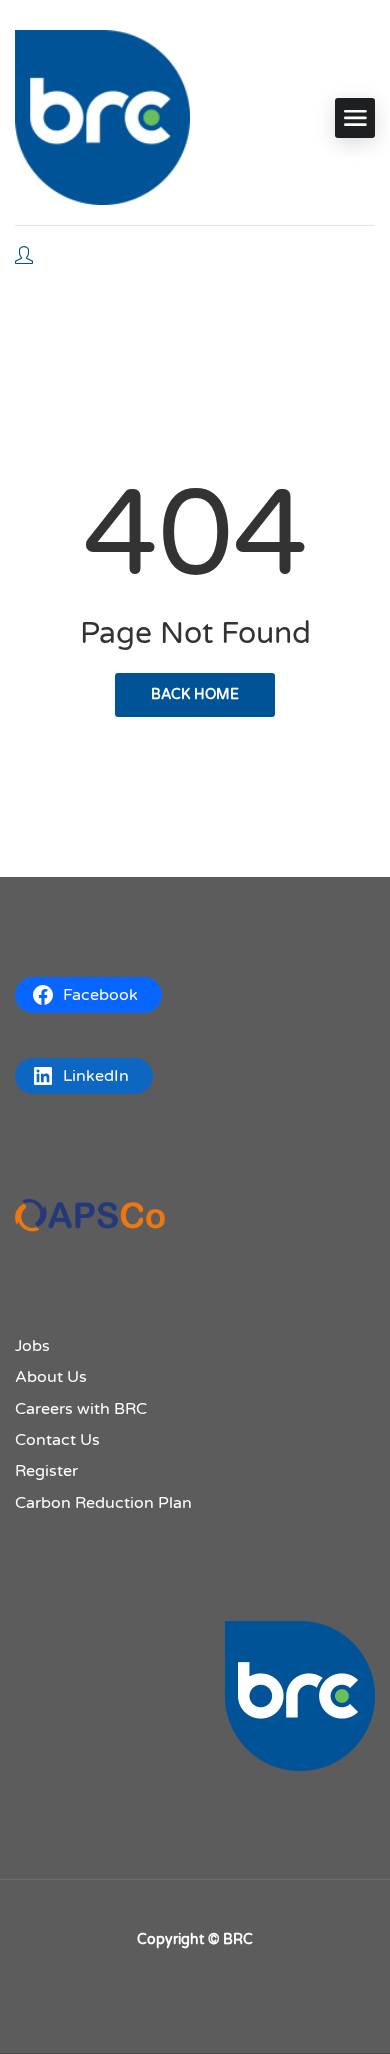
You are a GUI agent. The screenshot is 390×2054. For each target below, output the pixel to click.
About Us (51, 1377)
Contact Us (57, 1440)
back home (195, 694)
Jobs (32, 1346)
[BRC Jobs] (102, 117)
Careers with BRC (81, 1409)
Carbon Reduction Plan (103, 1503)
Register (46, 1471)
